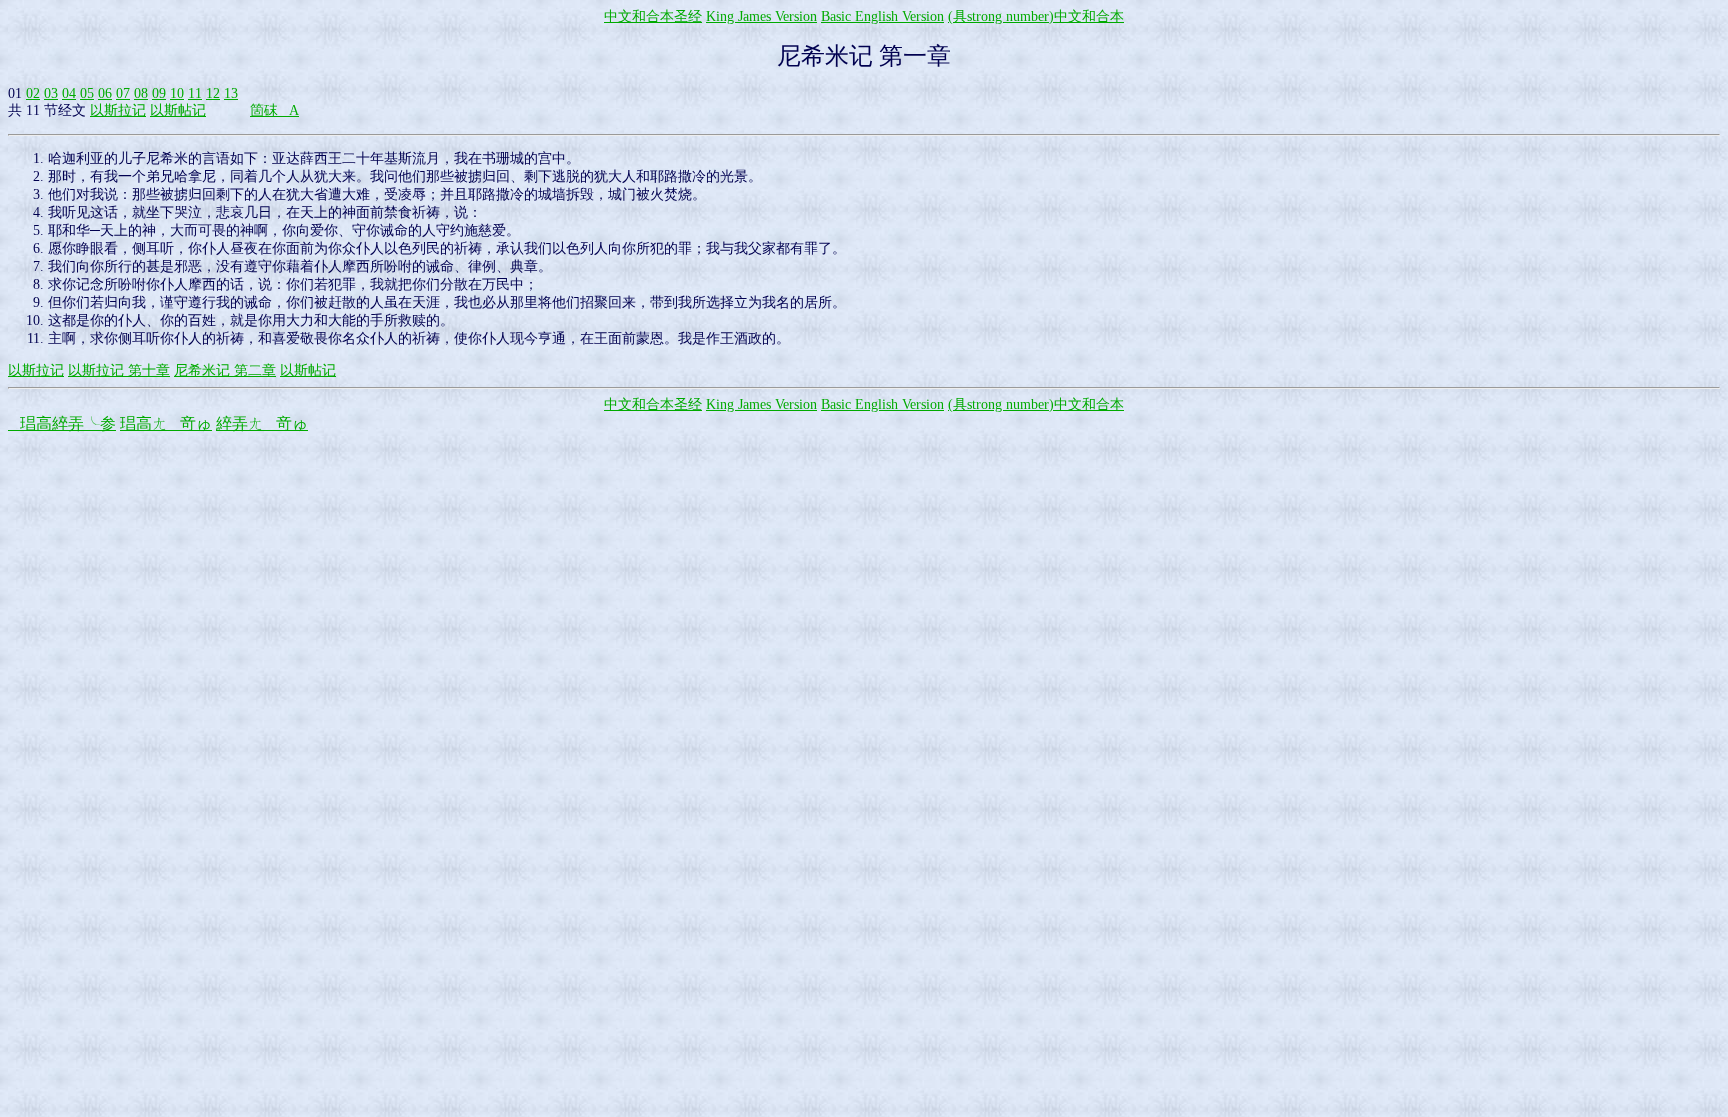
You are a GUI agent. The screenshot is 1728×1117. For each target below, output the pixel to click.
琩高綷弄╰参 (62, 423)
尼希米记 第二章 (225, 370)
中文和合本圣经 (653, 16)
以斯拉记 (118, 110)
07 (123, 93)
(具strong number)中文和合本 (1036, 16)
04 (69, 93)
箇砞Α (274, 110)
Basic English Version (882, 16)
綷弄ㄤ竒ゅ (262, 423)
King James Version (761, 16)
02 (33, 93)
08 (141, 93)
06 (105, 93)
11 (195, 93)
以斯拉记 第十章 (119, 370)
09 (159, 93)
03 (51, 93)
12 (213, 93)
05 (87, 93)
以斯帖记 (178, 110)
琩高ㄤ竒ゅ (166, 423)
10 (177, 93)
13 (231, 93)
